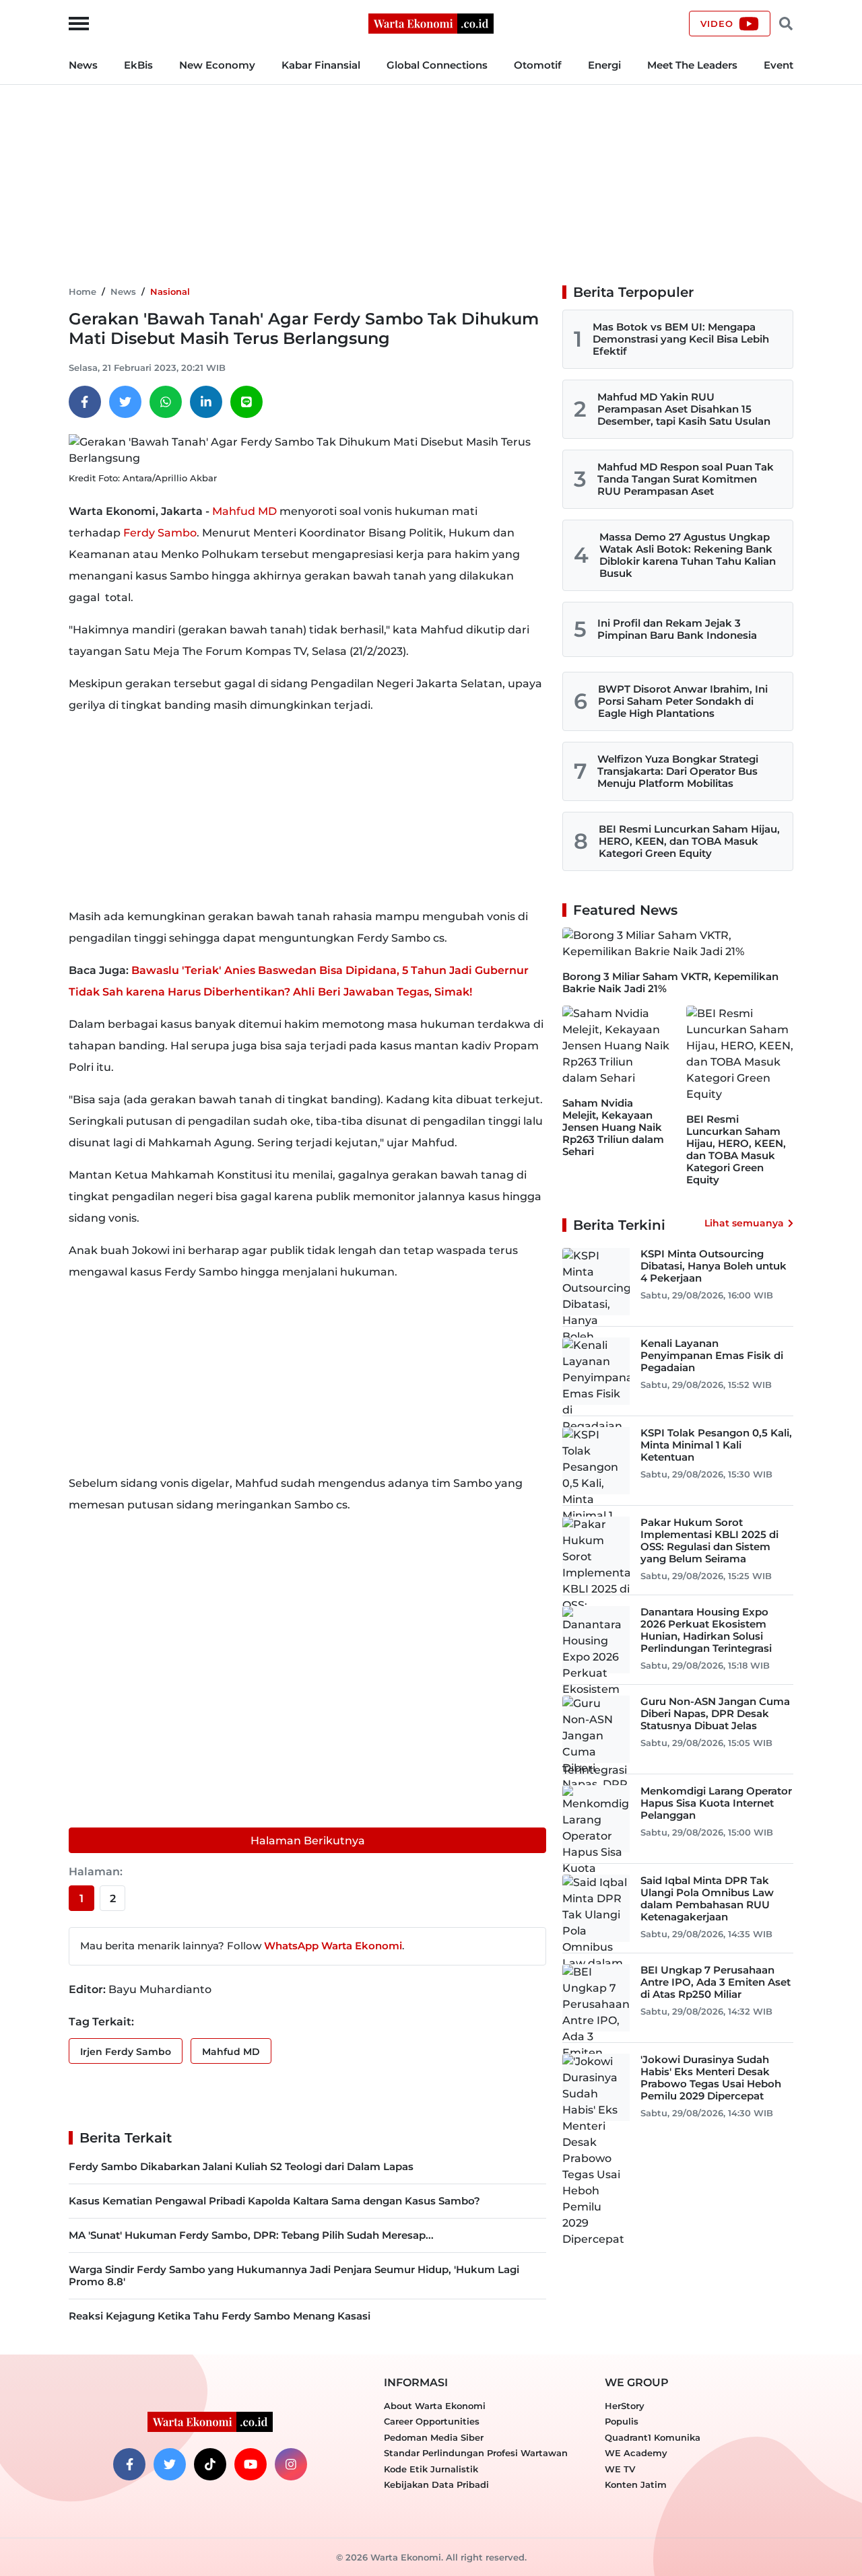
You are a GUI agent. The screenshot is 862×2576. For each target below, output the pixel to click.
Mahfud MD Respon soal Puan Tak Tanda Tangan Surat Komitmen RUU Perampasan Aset (686, 479)
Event (778, 65)
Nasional (170, 291)
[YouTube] (251, 2464)
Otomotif (538, 65)
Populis (622, 2421)
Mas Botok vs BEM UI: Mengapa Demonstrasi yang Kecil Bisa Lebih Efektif (681, 339)
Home (82, 291)
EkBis (138, 65)
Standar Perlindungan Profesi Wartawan (476, 2453)
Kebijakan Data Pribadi (436, 2484)
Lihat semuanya (744, 1223)
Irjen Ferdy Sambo (126, 2052)
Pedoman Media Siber (434, 2437)
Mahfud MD (244, 511)
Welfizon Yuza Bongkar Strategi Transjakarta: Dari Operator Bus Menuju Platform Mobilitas (678, 771)
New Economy (217, 65)
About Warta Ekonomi (435, 2406)
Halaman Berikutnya (308, 1841)
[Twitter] (125, 402)
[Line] (246, 402)
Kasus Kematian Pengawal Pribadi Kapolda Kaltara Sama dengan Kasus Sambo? (274, 2201)
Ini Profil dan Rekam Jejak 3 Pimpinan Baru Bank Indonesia (677, 629)
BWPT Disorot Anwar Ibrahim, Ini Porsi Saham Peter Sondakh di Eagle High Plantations (683, 701)
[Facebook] (85, 402)
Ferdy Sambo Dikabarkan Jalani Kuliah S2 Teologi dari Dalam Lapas (241, 2166)
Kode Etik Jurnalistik (431, 2469)
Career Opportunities (432, 2421)
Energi (604, 65)
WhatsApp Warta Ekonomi (333, 1946)
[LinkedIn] (206, 402)
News (83, 65)
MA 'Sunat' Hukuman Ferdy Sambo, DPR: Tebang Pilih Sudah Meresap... (251, 2235)
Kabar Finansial (321, 65)
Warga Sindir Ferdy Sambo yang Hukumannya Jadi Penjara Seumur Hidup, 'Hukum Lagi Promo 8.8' (294, 2275)
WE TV (620, 2469)
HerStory (625, 2406)
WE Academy (636, 2453)
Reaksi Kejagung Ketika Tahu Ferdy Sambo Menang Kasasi (220, 2316)
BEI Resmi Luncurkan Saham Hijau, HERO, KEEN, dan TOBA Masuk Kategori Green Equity (689, 841)
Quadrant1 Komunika (653, 2437)
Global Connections (437, 65)
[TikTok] (210, 2464)
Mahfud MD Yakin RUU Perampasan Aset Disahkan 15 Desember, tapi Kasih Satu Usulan (684, 409)
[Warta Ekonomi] (431, 23)
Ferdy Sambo (160, 533)
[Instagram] (291, 2464)
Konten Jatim (636, 2484)
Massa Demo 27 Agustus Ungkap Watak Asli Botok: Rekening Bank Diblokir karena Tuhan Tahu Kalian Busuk (688, 555)
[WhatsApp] (166, 402)
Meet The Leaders (692, 65)
